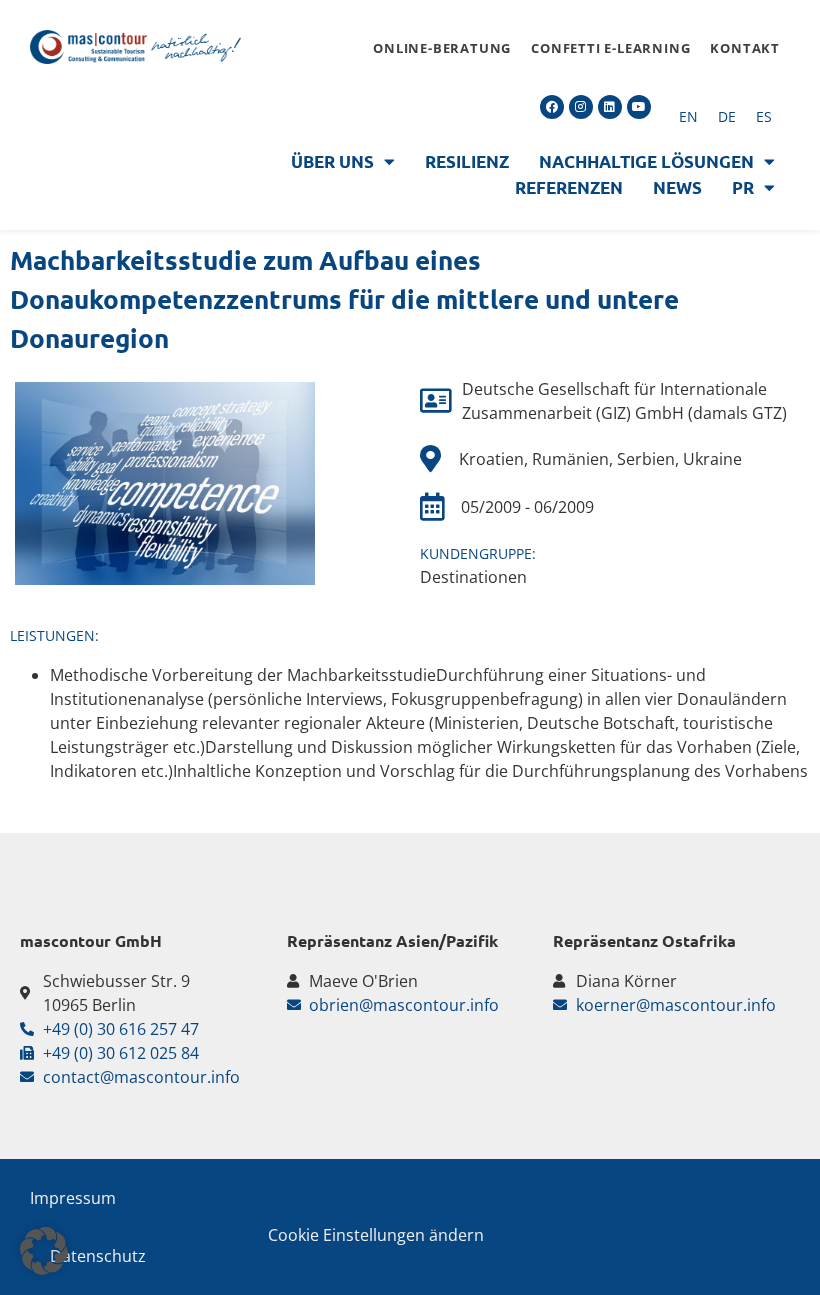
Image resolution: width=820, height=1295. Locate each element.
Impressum (73, 1198)
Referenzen (569, 187)
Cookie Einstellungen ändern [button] (376, 1235)
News (677, 187)
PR (743, 187)
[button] (44, 1251)
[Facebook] (552, 107)
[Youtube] (639, 107)
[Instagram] (581, 107)
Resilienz (467, 161)
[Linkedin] (610, 107)
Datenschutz (98, 1256)
